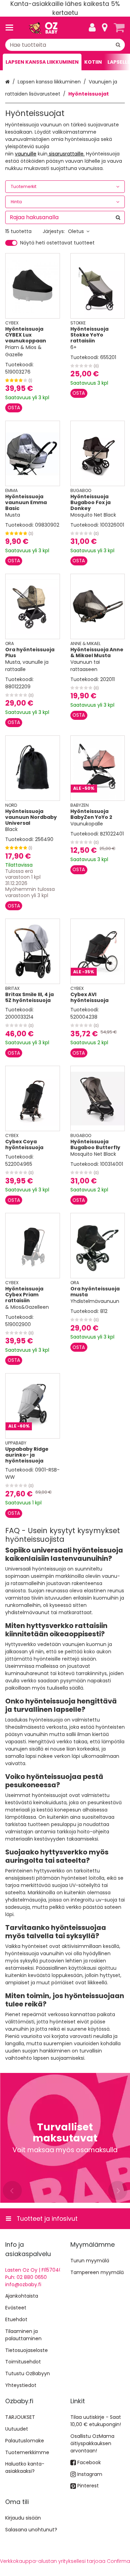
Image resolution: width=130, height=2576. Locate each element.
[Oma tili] (92, 28)
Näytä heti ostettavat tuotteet (57, 243)
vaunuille (26, 154)
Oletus (76, 231)
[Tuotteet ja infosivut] (11, 28)
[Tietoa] (105, 28)
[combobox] (65, 45)
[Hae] (118, 45)
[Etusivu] (43, 28)
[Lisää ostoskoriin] (14, 408)
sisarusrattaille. (66, 154)
